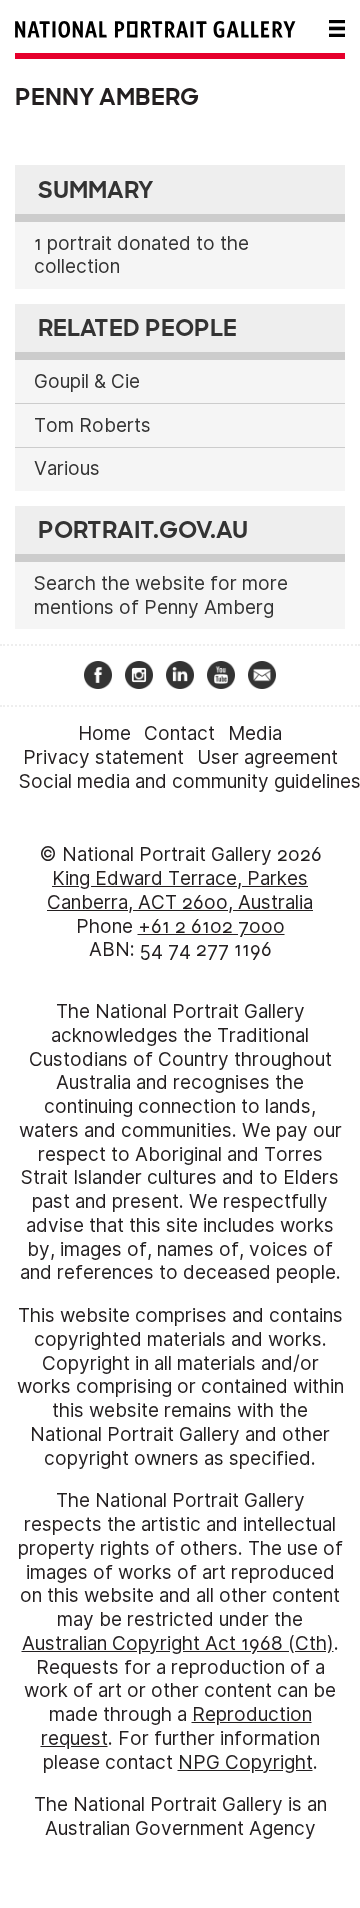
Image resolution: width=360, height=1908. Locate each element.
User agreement (267, 757)
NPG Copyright (245, 1762)
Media (255, 733)
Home (104, 733)
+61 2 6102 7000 (211, 926)
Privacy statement (103, 757)
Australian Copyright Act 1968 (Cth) (178, 1643)
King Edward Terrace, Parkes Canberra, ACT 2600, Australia (180, 890)
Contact (179, 733)
